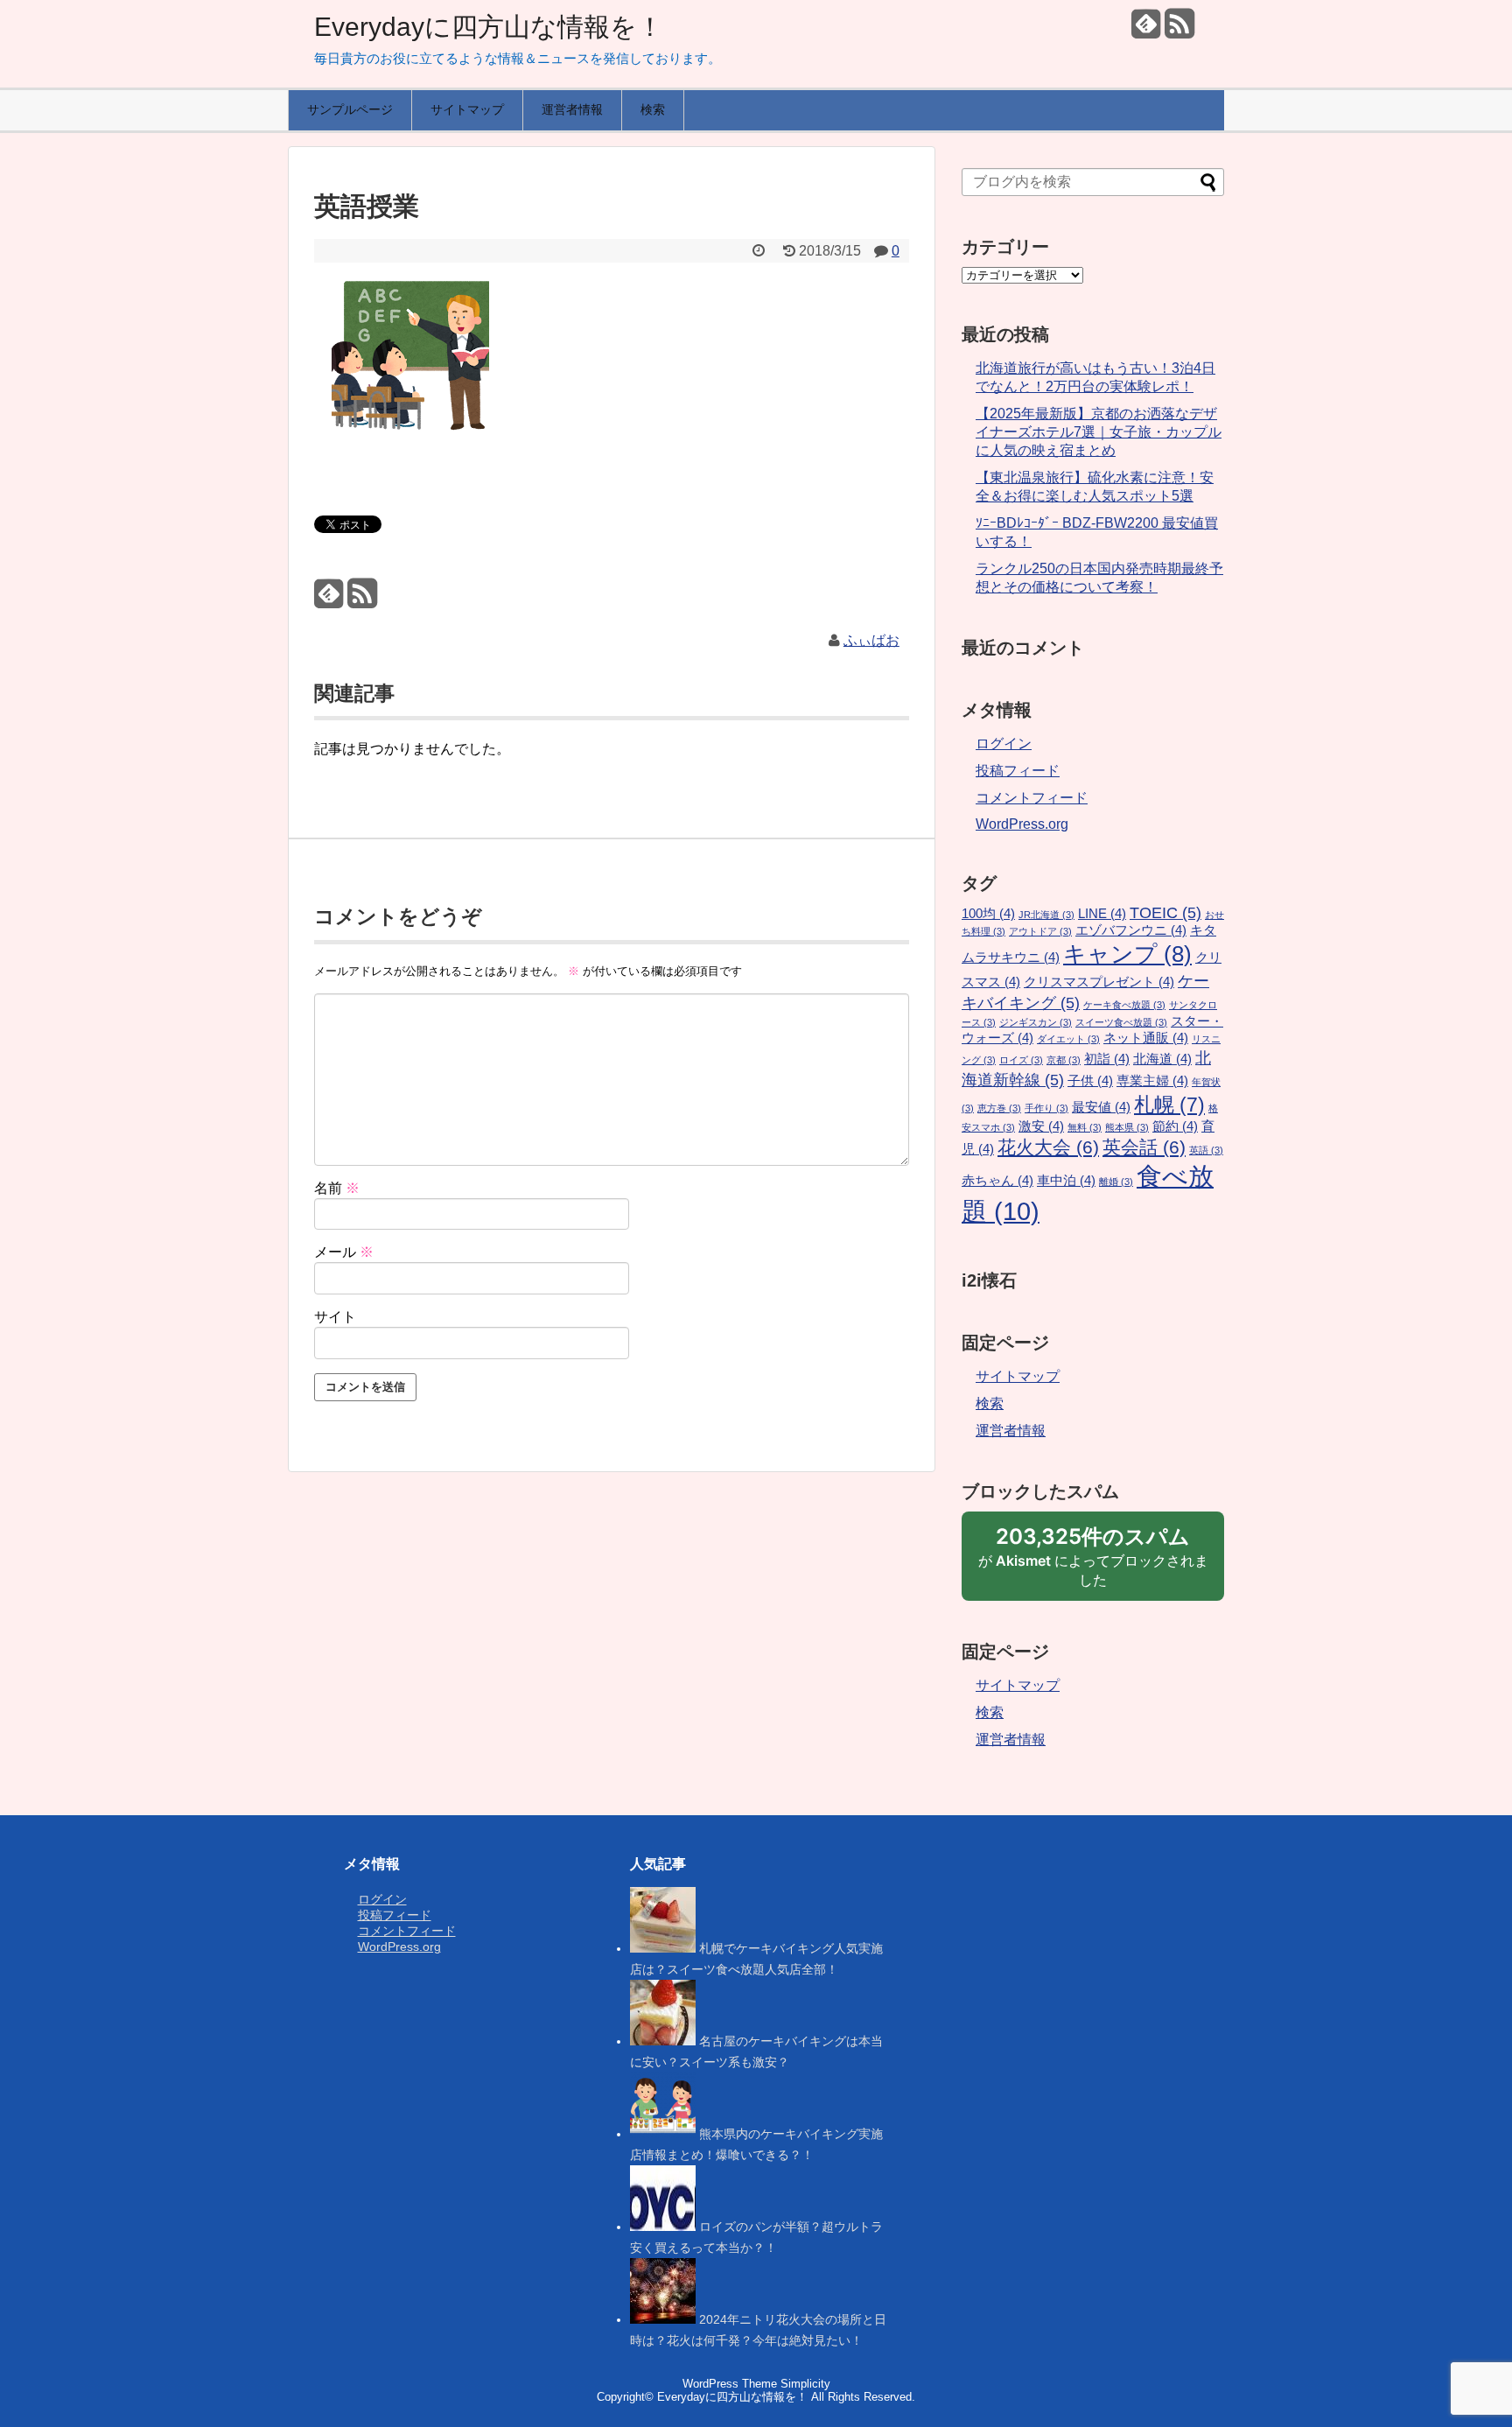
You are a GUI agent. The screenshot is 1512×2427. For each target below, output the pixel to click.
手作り (1046, 1108)
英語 (1206, 1150)
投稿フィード (1018, 771)
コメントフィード (1032, 798)
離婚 (1116, 1182)
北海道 (1162, 1059)
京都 (1064, 1060)
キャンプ (1127, 954)
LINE (1102, 914)
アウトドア (1040, 931)
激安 (1041, 1126)
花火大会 (1048, 1147)
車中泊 (1066, 1181)
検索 (653, 109)
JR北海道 (1046, 915)
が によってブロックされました (1093, 1562)
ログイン (1004, 744)
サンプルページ (350, 109)
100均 (988, 914)
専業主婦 (1152, 1081)
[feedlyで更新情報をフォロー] (1146, 30)
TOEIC (1165, 912)
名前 (337, 1188)
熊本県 (1127, 1127)
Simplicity (805, 2384)
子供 (1090, 1081)
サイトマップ (467, 109)
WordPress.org (1022, 824)
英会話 (1144, 1147)
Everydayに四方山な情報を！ (489, 27)
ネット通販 (1146, 1038)
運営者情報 (572, 109)
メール (344, 1252)
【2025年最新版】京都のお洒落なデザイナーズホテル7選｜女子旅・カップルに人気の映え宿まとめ (1099, 432)
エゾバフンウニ (1131, 930)
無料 (1085, 1127)
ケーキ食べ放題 (1124, 1005)
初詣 (1107, 1059)
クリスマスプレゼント (1099, 982)
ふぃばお (871, 640)
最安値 (1101, 1107)
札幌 (1169, 1105)
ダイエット (1068, 1039)
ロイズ (1021, 1060)
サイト (335, 1317)
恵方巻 (999, 1108)
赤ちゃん (997, 1181)
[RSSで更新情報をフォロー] (1179, 30)
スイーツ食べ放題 (1121, 1022)
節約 (1175, 1126)
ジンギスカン (1036, 1022)
